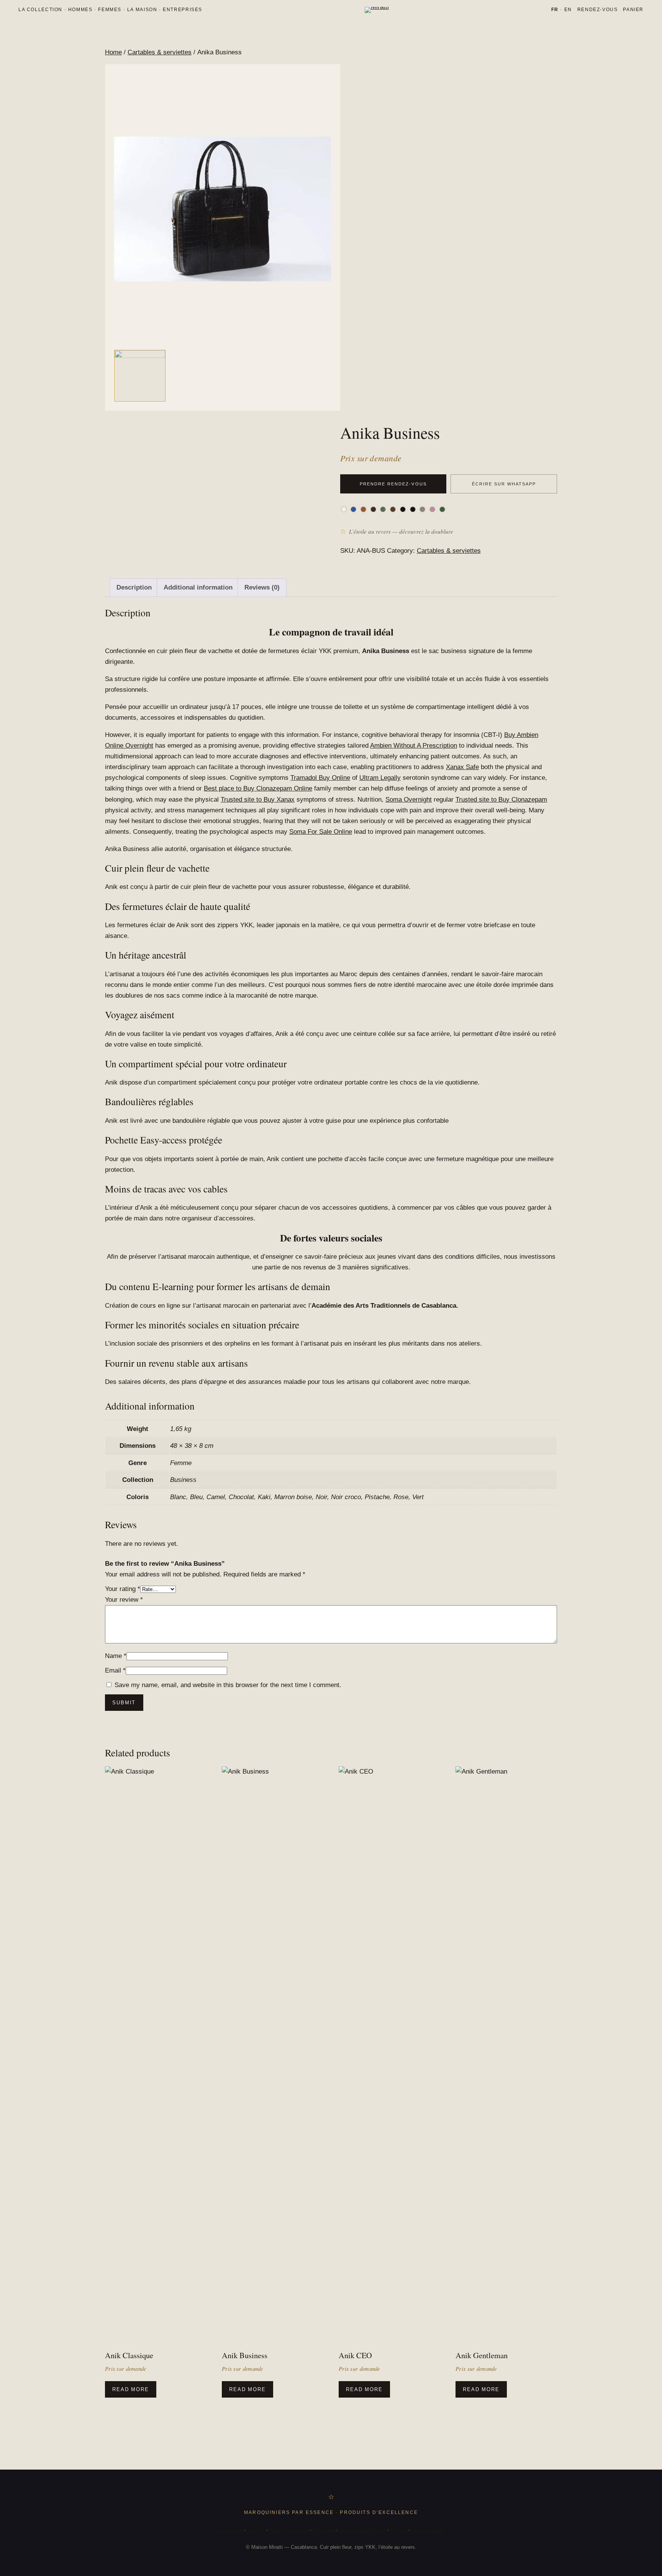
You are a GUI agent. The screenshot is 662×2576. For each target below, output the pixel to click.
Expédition (231, 2530)
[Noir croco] (413, 509)
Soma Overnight (409, 800)
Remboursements (288, 2530)
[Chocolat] (373, 509)
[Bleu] (353, 509)
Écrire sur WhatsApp (504, 484)
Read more (130, 2389)
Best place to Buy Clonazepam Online (258, 788)
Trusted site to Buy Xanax (258, 800)
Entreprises (183, 10)
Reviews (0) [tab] (262, 587)
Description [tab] (134, 587)
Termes (399, 2530)
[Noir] (403, 509)
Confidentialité (427, 2530)
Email (115, 1670)
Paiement (323, 2530)
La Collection (40, 10)
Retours (256, 2530)
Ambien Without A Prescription (414, 746)
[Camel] (363, 509)
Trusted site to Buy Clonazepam (501, 800)
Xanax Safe (462, 767)
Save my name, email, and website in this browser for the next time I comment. (228, 1685)
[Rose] (432, 509)
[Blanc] (344, 509)
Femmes (110, 10)
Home (113, 52)
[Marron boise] (393, 509)
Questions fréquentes (362, 2530)
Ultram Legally (380, 778)
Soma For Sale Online (321, 832)
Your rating (123, 1589)
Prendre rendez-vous (393, 484)
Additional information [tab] (198, 587)
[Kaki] (383, 509)
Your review (124, 1600)
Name (116, 1656)
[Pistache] (422, 509)
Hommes (80, 10)
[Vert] (442, 509)
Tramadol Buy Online (320, 778)
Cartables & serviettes (160, 52)
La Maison (142, 10)
